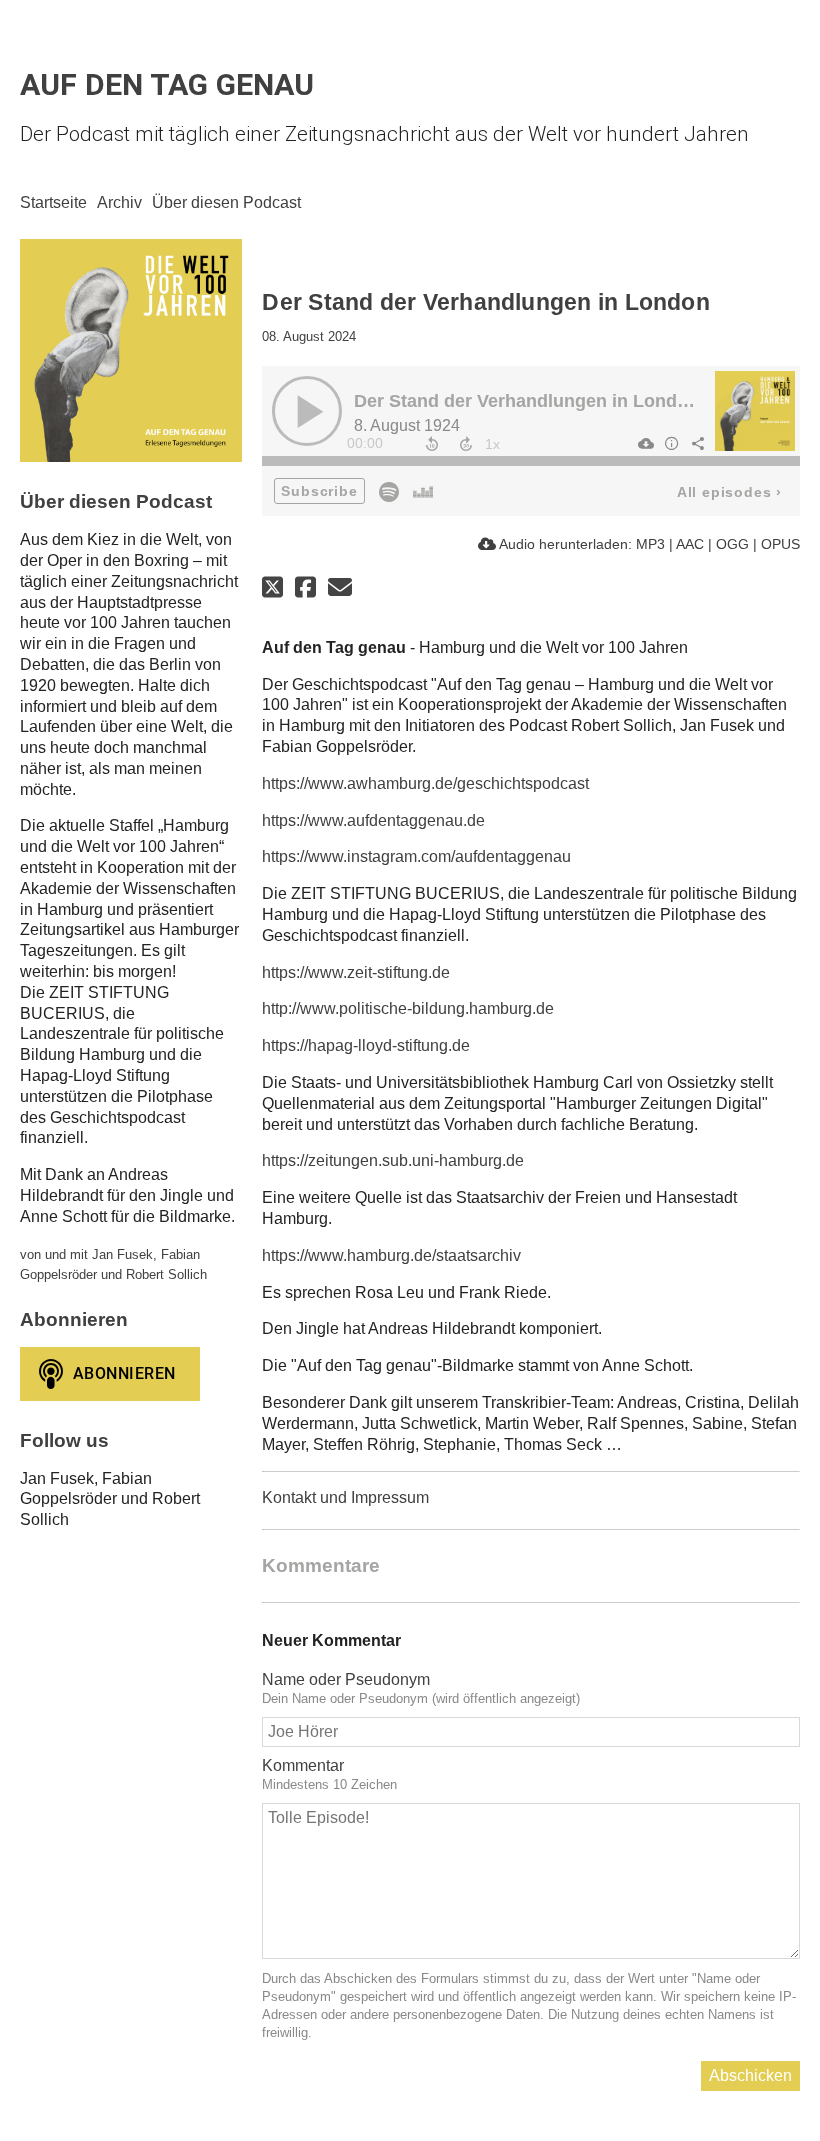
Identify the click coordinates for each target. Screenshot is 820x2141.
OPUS (780, 544)
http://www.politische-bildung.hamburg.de (408, 1008)
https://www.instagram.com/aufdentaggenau (416, 856)
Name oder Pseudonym (346, 1679)
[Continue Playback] (307, 411)
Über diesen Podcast (226, 202)
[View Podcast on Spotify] (389, 490)
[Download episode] (645, 443)
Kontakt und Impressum (345, 1497)
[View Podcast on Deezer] (423, 490)
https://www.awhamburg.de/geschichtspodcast (425, 783)
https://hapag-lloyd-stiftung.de (366, 1045)
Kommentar (303, 1765)
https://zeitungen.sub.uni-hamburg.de (393, 1160)
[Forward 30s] (466, 444)
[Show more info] (671, 443)
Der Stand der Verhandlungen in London (526, 401)
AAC (690, 544)
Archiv (119, 202)
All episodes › (729, 492)
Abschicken (750, 2075)
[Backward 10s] (432, 444)
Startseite (53, 202)
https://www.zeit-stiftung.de (356, 972)
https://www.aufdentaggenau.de (373, 820)
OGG (732, 544)
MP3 (650, 544)
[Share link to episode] (697, 443)
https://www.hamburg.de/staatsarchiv (391, 1255)
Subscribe (319, 491)
